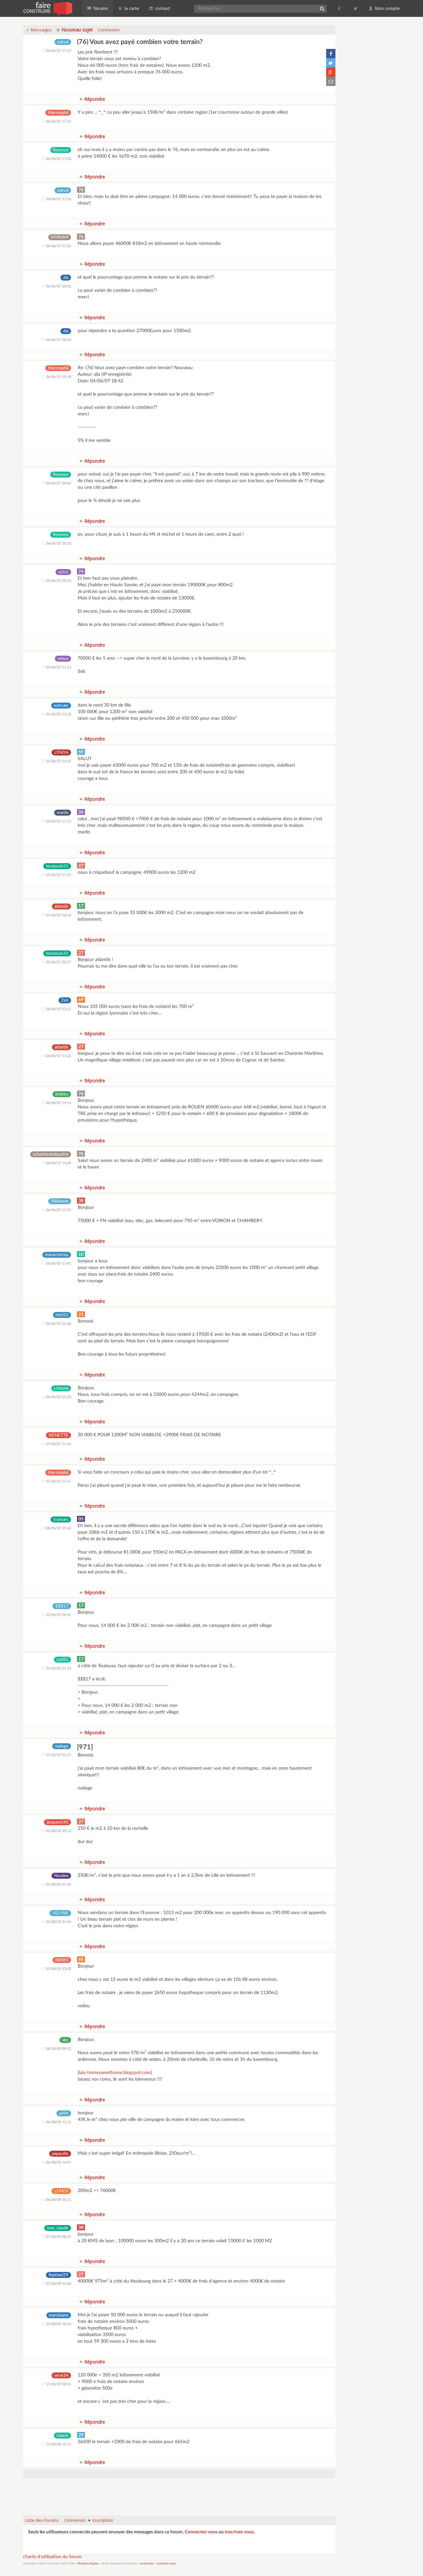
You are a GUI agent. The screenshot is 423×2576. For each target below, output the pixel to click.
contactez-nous (166, 2564)
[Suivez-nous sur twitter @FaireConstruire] (356, 8)
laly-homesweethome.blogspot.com (115, 2073)
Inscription (103, 2520)
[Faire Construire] (47, 8)
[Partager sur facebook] (331, 54)
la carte (131, 8)
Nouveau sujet (77, 30)
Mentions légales (88, 2564)
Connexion (109, 30)
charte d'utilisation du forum (52, 2557)
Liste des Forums (42, 2520)
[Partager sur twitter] (331, 63)
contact (162, 8)
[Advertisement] (179, 2494)
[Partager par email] (331, 81)
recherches (147, 2564)
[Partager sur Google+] (331, 72)
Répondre (94, 99)
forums (100, 8)
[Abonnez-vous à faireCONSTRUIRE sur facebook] (340, 8)
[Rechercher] (322, 9)
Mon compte (387, 8)
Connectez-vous (201, 2532)
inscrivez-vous (239, 2532)
